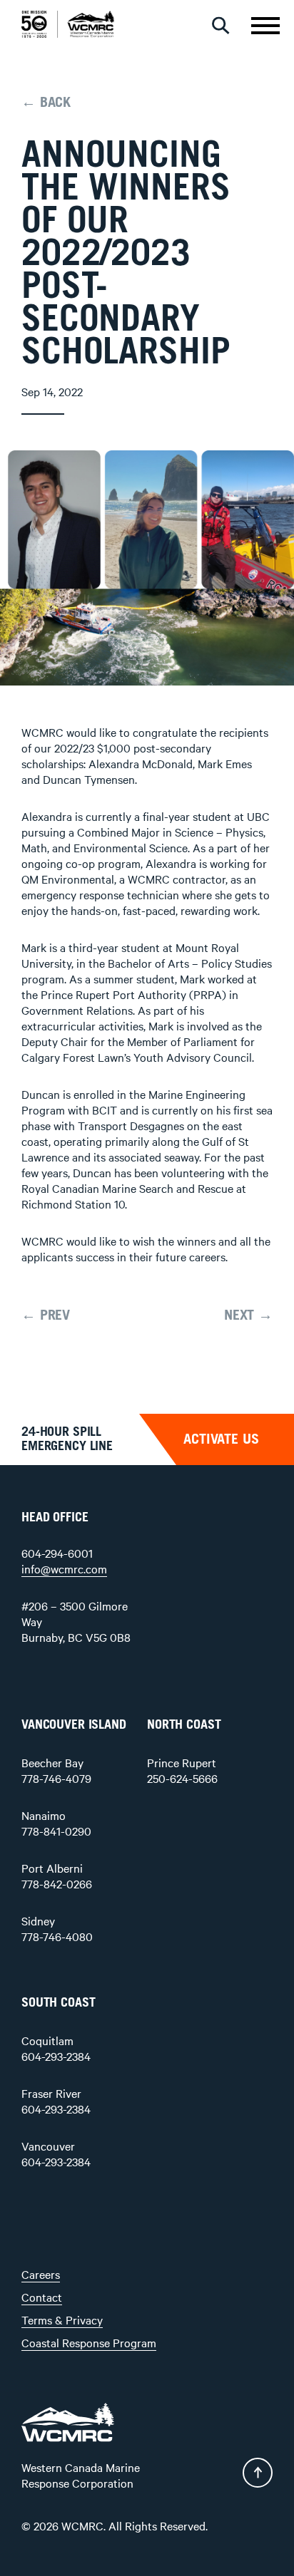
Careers (41, 2274)
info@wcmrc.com (64, 1568)
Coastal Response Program (89, 2342)
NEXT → (248, 1315)
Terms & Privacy (62, 2319)
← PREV (46, 1315)
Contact (42, 2297)
